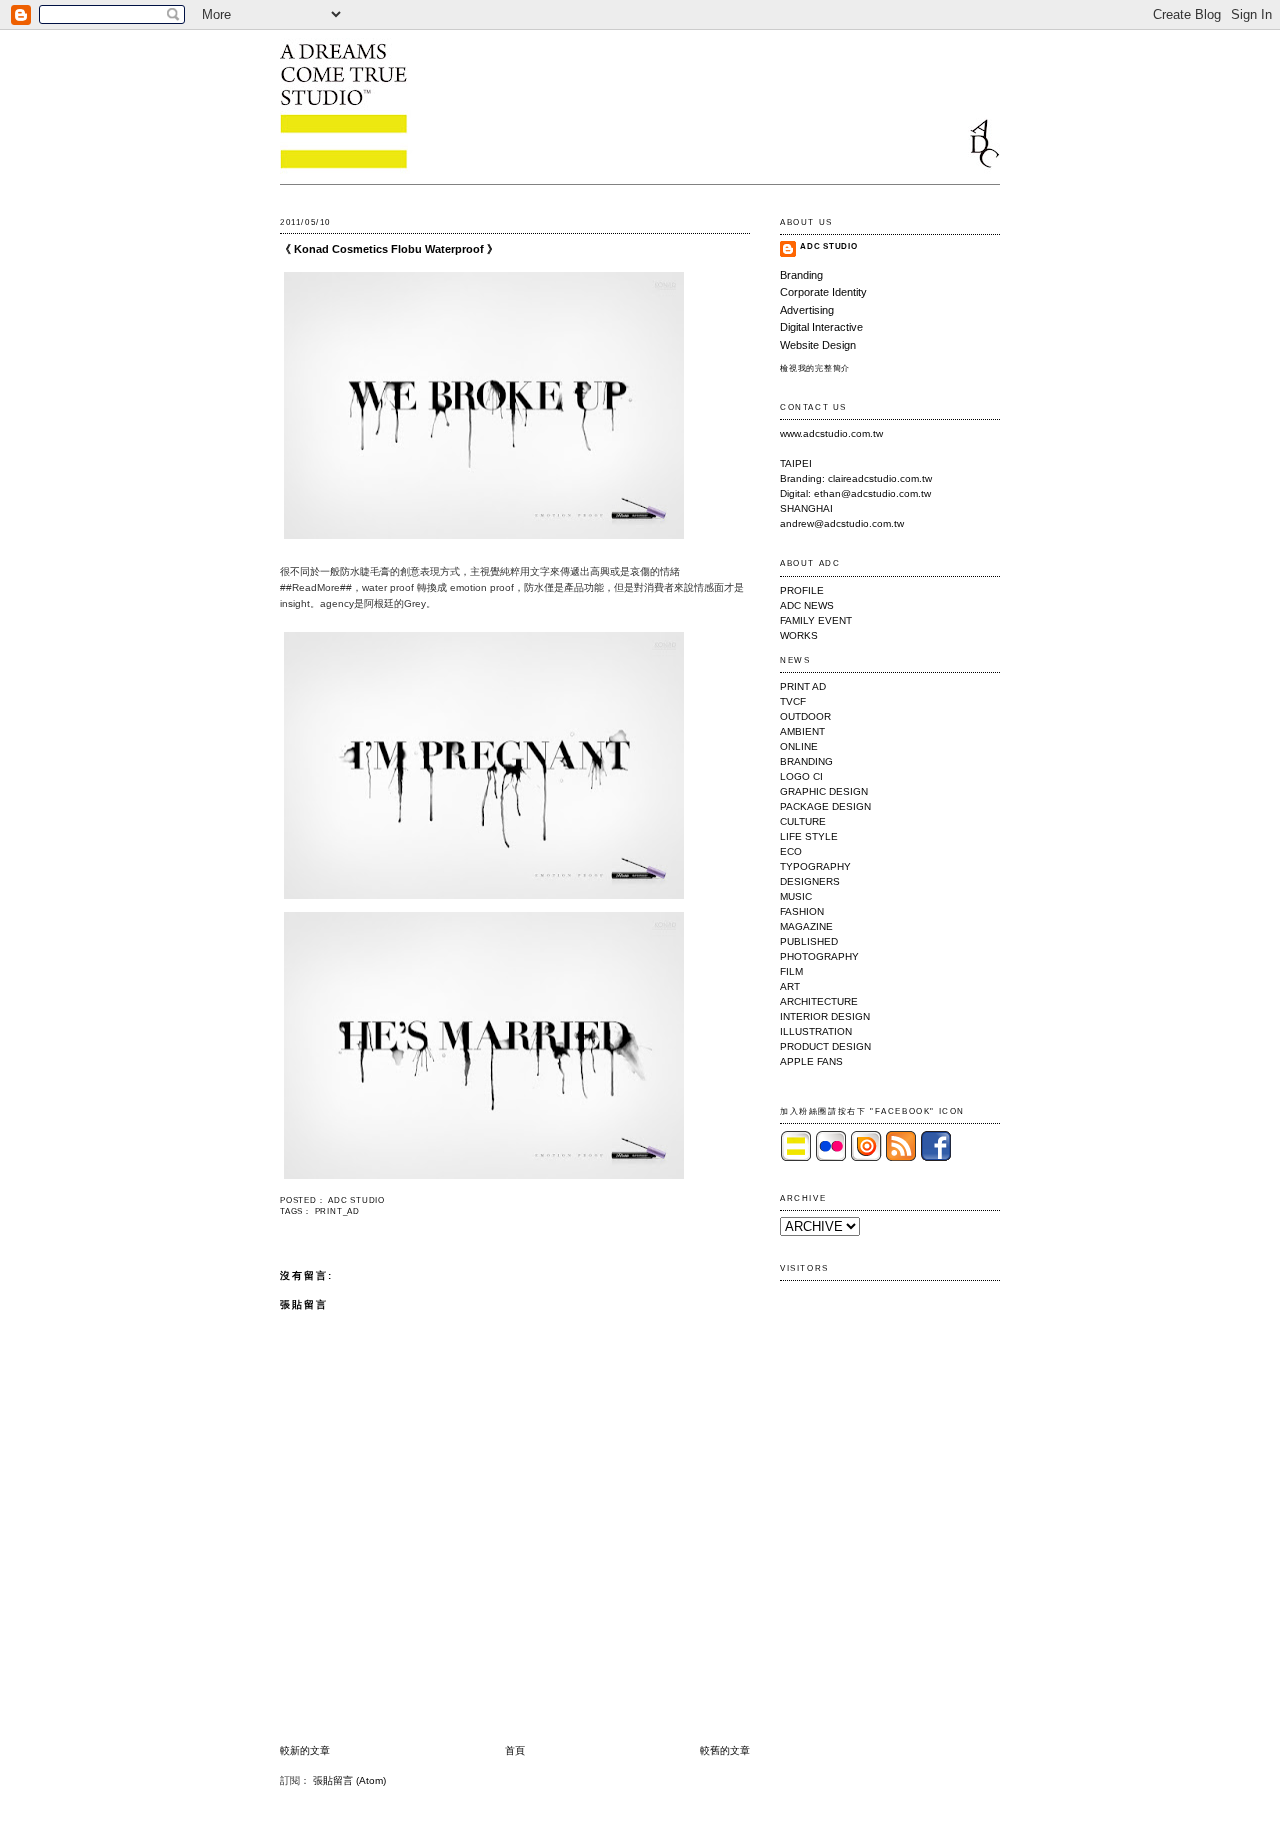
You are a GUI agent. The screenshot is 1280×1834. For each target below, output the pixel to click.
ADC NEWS (807, 605)
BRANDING (806, 761)
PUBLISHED (809, 941)
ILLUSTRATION (816, 1031)
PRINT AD (803, 686)
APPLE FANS (811, 1061)
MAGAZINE (806, 926)
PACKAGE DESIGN (825, 806)
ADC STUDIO (829, 246)
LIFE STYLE (809, 836)
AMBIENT (802, 731)
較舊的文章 (725, 1750)
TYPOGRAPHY (815, 866)
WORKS (799, 635)
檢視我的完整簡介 (815, 368)
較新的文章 (305, 1750)
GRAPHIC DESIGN (824, 791)
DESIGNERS (810, 881)
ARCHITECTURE (819, 1001)
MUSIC (796, 896)
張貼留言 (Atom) (349, 1780)
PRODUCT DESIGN (825, 1046)
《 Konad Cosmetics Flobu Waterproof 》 (389, 249)
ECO (791, 851)
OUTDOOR (805, 716)
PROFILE (802, 590)
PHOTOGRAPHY (819, 956)
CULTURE (803, 821)
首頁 (515, 1750)
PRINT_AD (337, 1211)
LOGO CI (801, 776)
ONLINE (799, 746)
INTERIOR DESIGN (825, 1016)
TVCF (793, 701)
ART (790, 986)
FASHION (802, 911)
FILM (791, 971)
